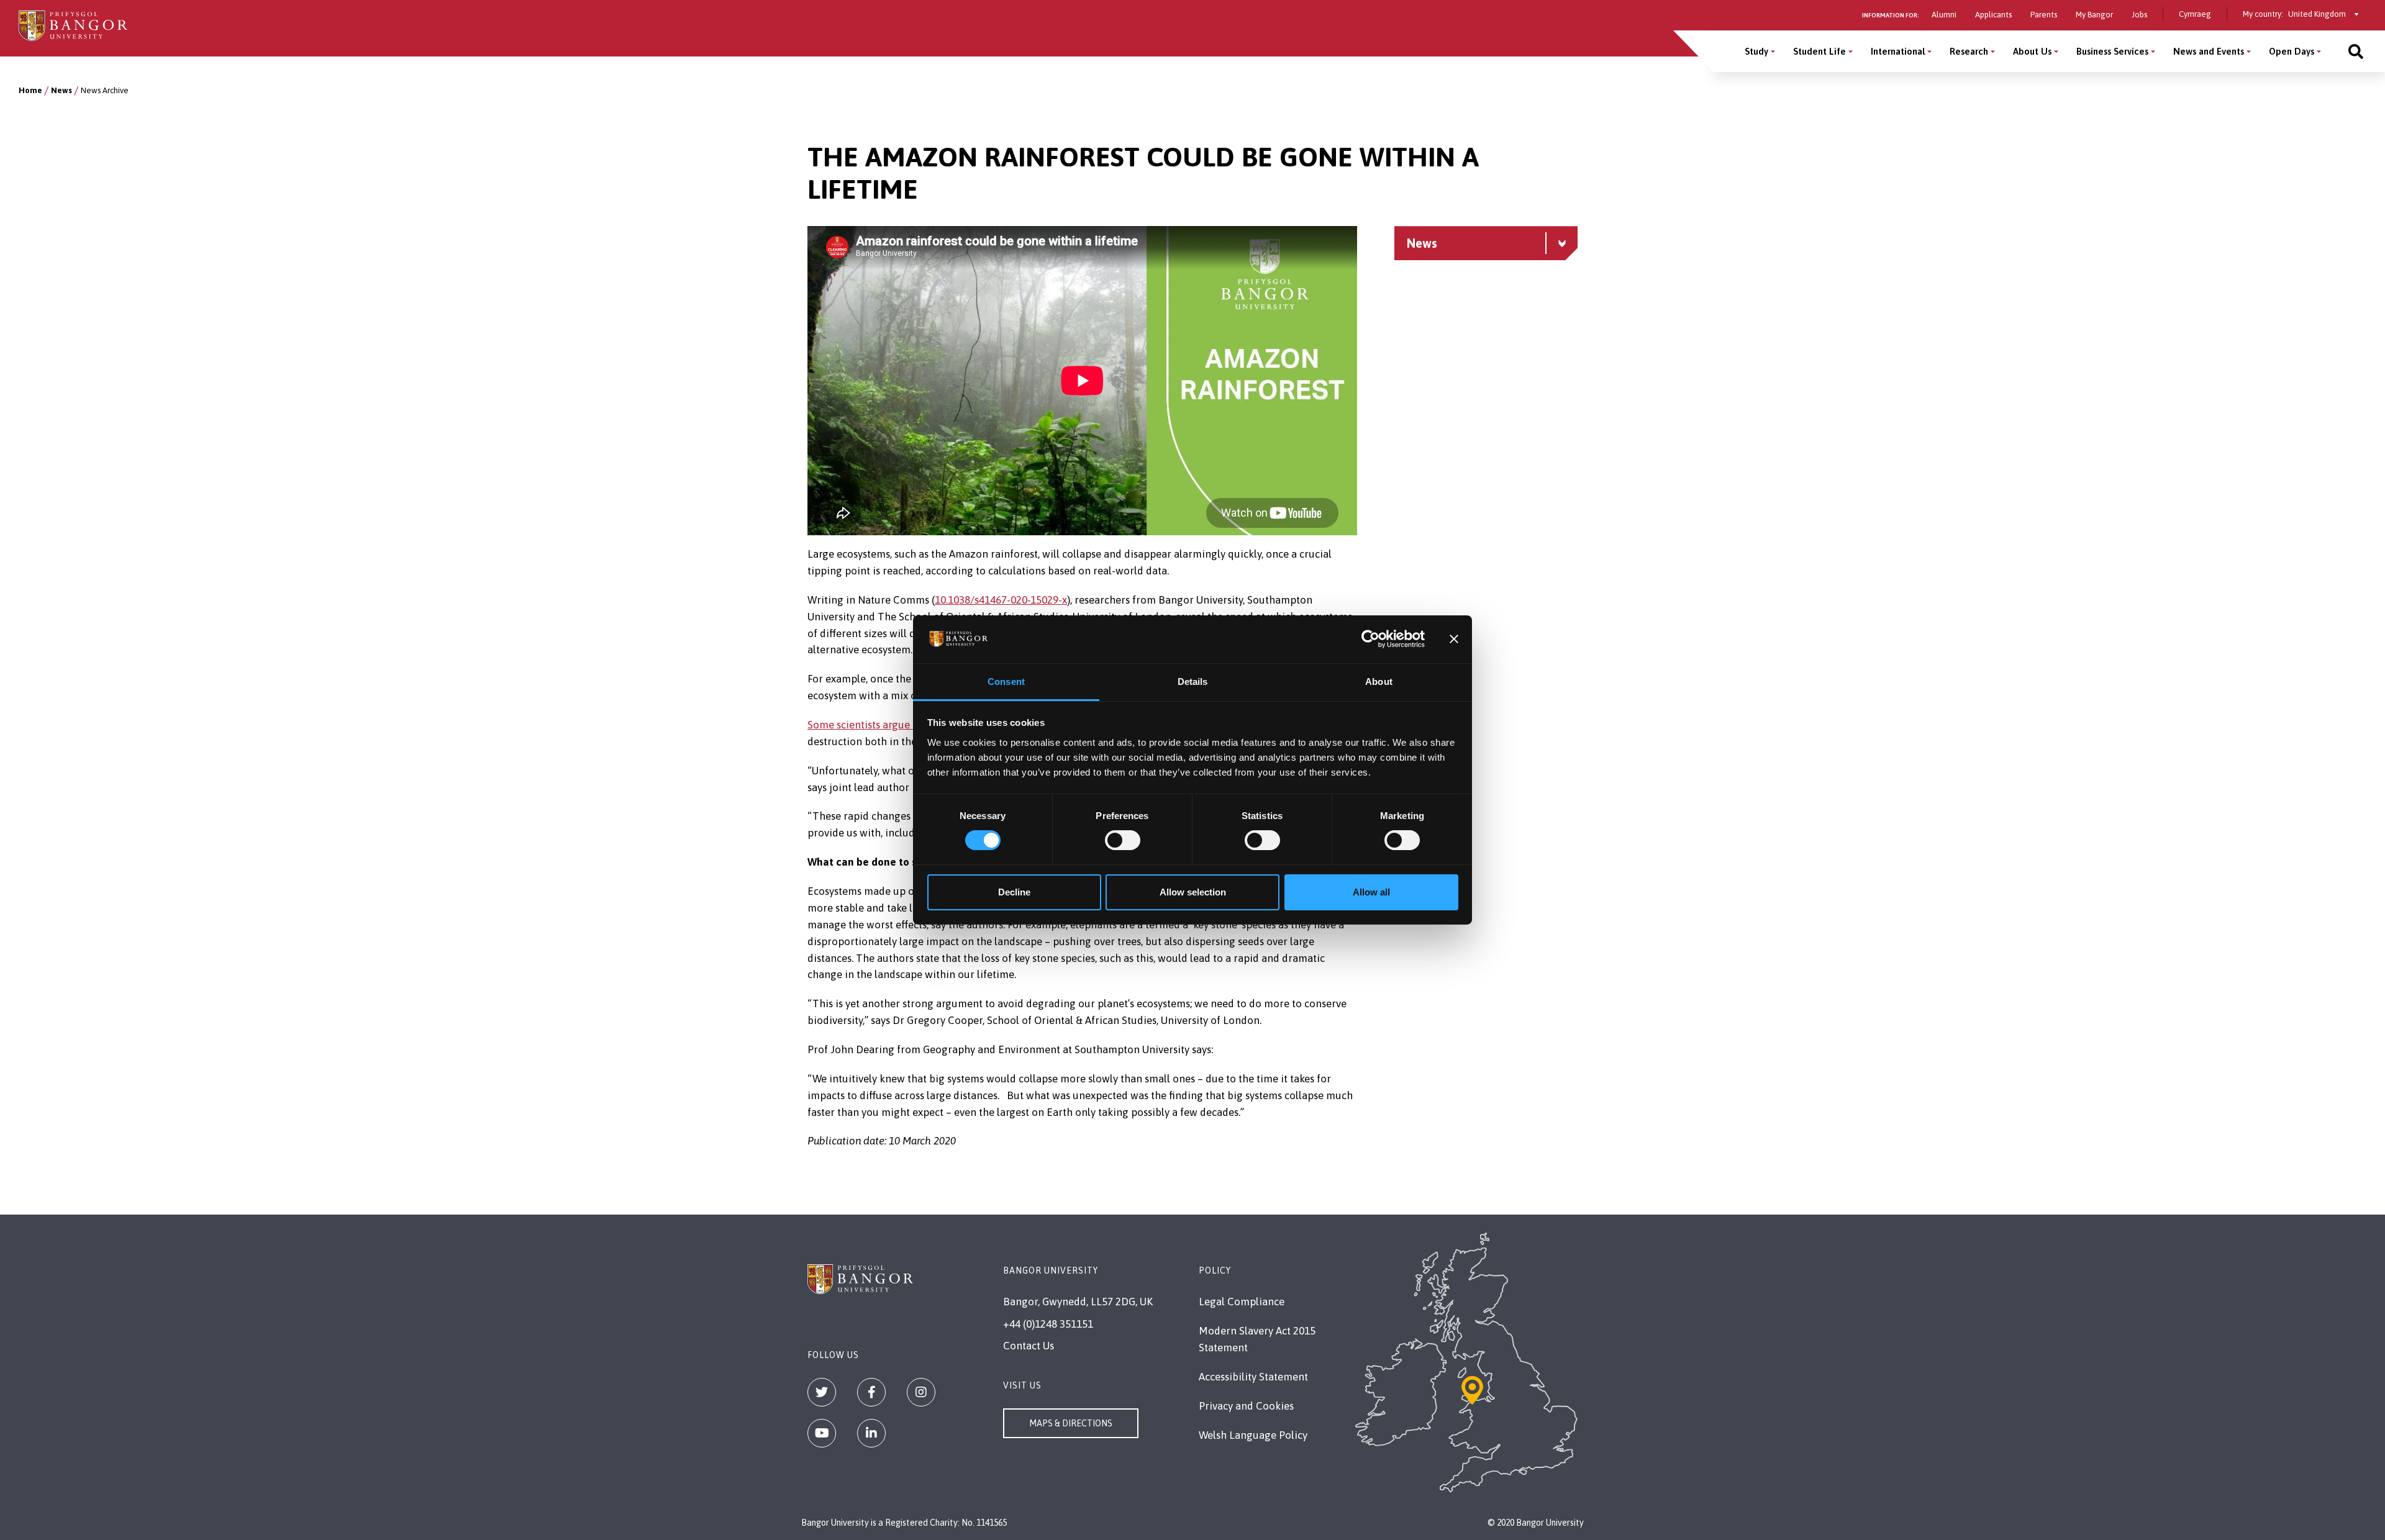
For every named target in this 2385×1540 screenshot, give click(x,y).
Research (1969, 51)
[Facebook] (871, 1392)
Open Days (2292, 51)
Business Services (2112, 51)
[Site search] (2356, 51)
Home (30, 90)
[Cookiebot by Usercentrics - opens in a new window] (1370, 639)
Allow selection (1193, 892)
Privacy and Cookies (1246, 1406)
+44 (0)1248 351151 (1048, 1324)
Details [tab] (1193, 682)
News (61, 90)
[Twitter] (822, 1392)
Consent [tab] (1006, 682)
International (1898, 51)
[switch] (1123, 840)
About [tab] (1379, 682)
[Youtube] (822, 1433)
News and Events (2209, 51)
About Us (2032, 51)
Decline (1014, 892)
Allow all (1371, 892)
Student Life (1819, 51)
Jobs (2139, 15)
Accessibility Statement (1253, 1377)
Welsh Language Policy (1253, 1435)
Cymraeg (2195, 14)
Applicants (1993, 15)
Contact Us (1029, 1346)
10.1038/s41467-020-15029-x (1001, 600)
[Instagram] (921, 1392)
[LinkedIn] (871, 1433)
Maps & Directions (1071, 1423)
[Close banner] (1454, 639)
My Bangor (2094, 15)
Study (1756, 51)
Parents (2044, 15)
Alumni (1944, 15)
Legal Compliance (1242, 1302)
